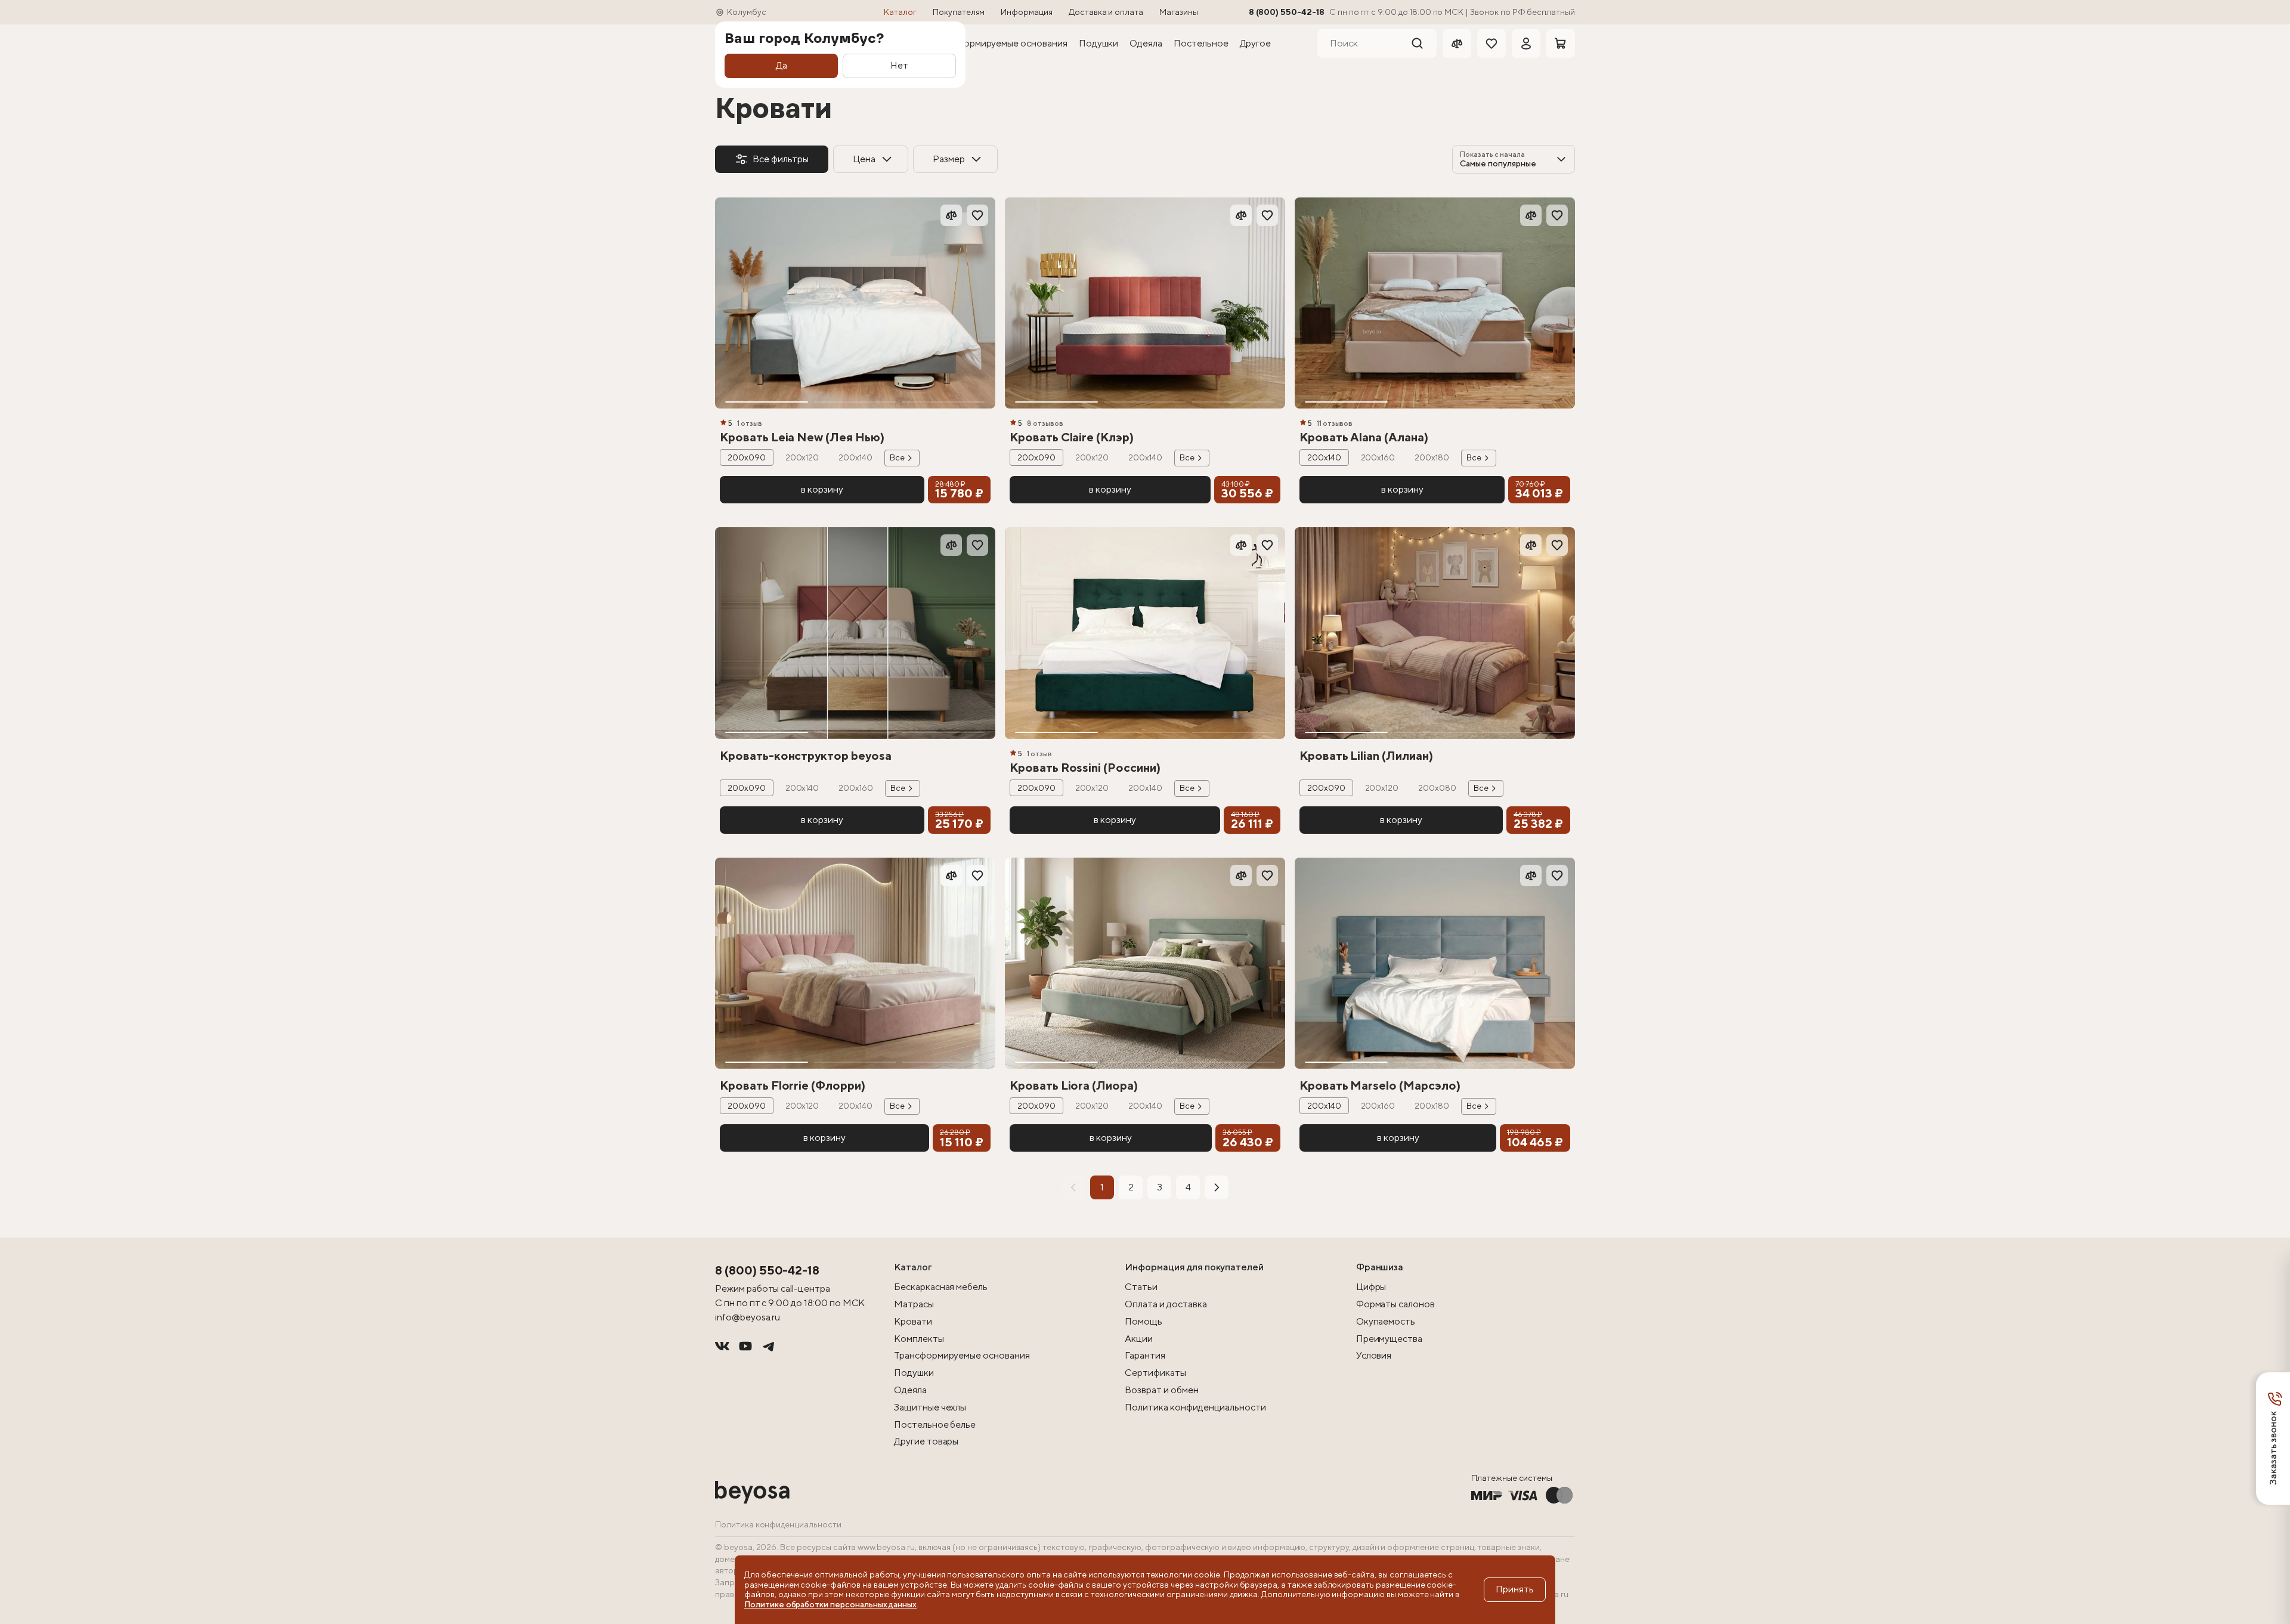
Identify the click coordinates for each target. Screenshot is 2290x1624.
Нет (899, 65)
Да (782, 65)
